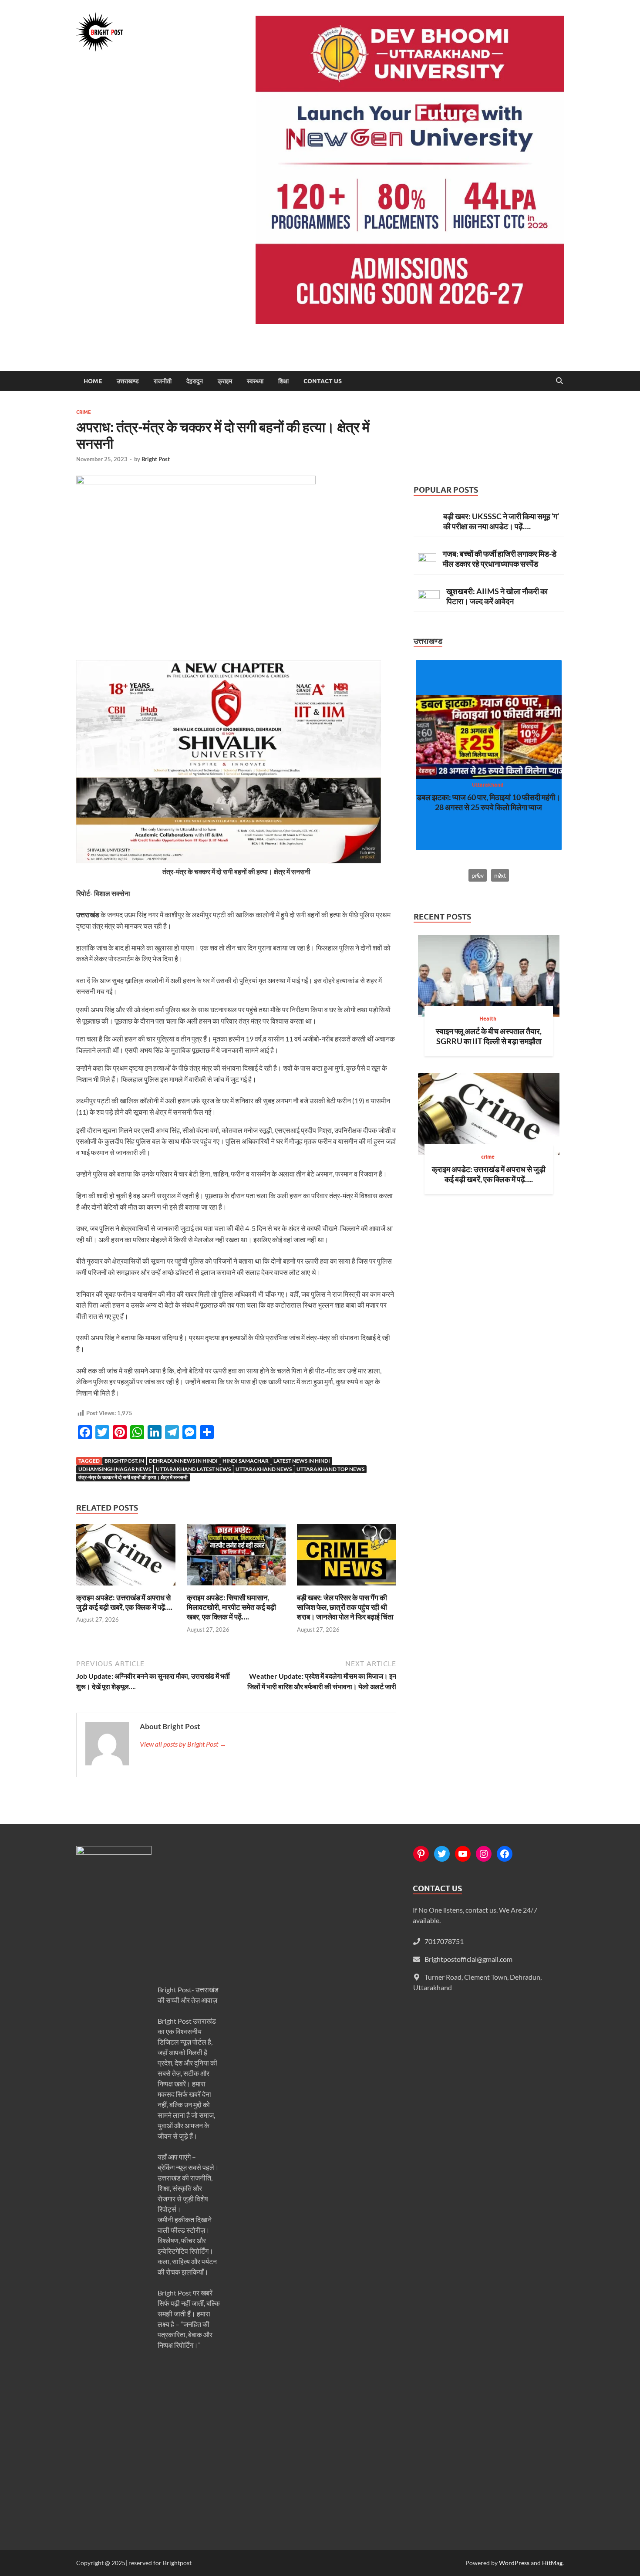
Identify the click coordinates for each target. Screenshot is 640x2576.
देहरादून (195, 381)
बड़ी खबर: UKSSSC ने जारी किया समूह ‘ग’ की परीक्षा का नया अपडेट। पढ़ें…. (501, 521)
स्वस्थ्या (255, 381)
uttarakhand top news (330, 1469)
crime (84, 412)
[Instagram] (484, 1854)
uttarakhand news (264, 1469)
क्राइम (225, 381)
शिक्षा (283, 381)
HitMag (552, 2563)
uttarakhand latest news (193, 1469)
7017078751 (444, 1941)
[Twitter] (442, 1854)
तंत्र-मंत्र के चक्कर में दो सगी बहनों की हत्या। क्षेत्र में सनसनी (133, 1477)
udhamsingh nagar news (115, 1469)
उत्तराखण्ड (128, 381)
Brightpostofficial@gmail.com (468, 1959)
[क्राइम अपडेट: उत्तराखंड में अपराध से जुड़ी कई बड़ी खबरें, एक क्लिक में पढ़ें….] (126, 1557)
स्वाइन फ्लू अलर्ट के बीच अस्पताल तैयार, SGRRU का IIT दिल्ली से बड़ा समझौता (489, 1036)
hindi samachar (246, 1461)
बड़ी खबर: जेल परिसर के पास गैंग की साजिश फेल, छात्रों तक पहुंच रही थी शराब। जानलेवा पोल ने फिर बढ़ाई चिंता (345, 1607)
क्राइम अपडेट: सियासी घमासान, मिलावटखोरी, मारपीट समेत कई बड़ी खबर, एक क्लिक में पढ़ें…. (231, 1607)
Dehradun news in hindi (183, 1461)
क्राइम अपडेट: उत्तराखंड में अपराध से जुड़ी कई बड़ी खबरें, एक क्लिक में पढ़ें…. (124, 1602)
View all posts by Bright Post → (183, 1744)
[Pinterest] (421, 1854)
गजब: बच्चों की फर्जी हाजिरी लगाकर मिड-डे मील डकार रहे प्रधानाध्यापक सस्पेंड (500, 559)
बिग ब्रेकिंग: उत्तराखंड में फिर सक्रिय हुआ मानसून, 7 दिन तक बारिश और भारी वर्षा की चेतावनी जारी (488, 802)
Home (93, 381)
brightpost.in (124, 1461)
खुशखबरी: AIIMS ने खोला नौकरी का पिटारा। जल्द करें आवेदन (497, 596)
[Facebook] (505, 1854)
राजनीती (163, 381)
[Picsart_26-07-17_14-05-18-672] (229, 860)
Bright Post (156, 459)
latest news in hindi (302, 1461)
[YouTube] (463, 1854)
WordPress (514, 2563)
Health (488, 1019)
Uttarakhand (488, 785)
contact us (323, 381)
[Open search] (559, 381)
